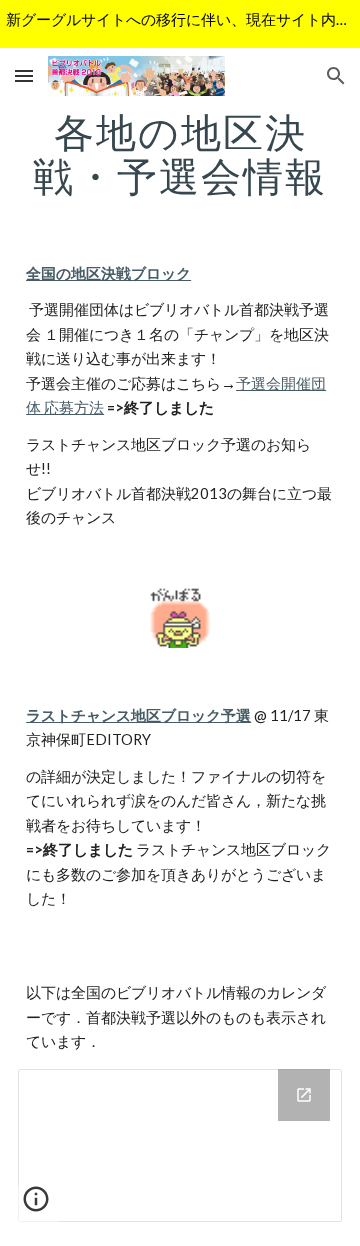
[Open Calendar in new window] (304, 1095)
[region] (180, 24)
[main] (180, 154)
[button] (24, 75)
